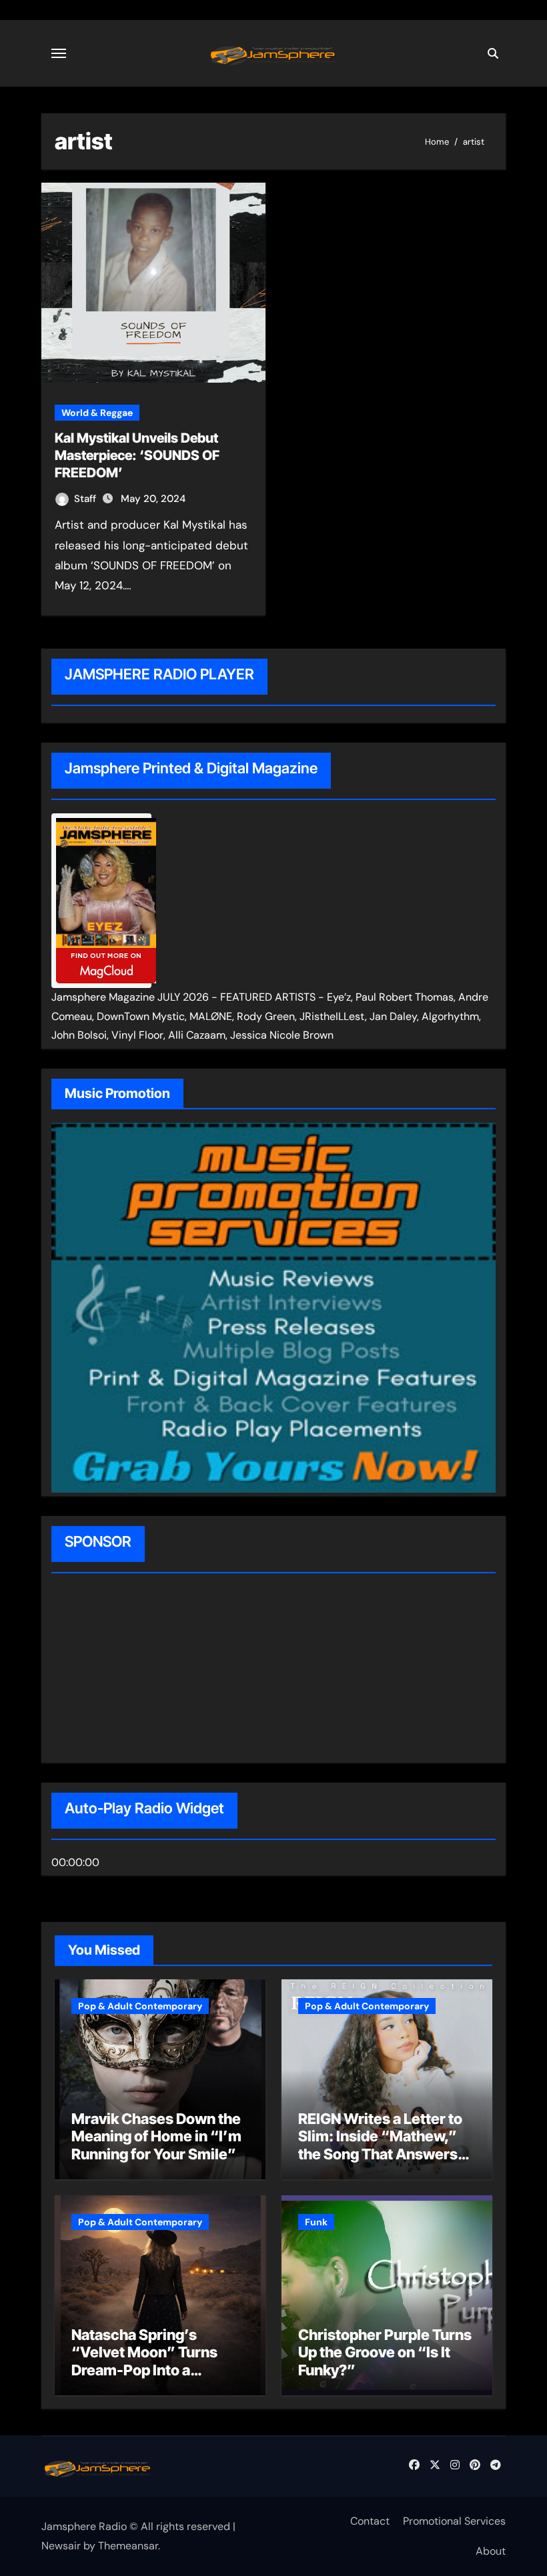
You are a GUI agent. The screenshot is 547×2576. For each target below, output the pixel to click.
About (491, 2551)
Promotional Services (454, 2521)
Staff (86, 499)
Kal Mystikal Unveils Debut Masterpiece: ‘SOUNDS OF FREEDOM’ (137, 455)
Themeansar (128, 2546)
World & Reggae (97, 413)
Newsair (61, 2546)
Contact (370, 2521)
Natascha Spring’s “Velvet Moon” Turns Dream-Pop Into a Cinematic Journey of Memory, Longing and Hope (145, 2379)
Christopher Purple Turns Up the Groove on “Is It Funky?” (385, 2352)
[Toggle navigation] (59, 53)
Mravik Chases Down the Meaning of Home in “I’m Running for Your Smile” (156, 2136)
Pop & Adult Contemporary (140, 2006)
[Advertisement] (137, 1670)
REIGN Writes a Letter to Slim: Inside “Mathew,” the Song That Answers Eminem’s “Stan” (380, 2145)
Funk (316, 2222)
